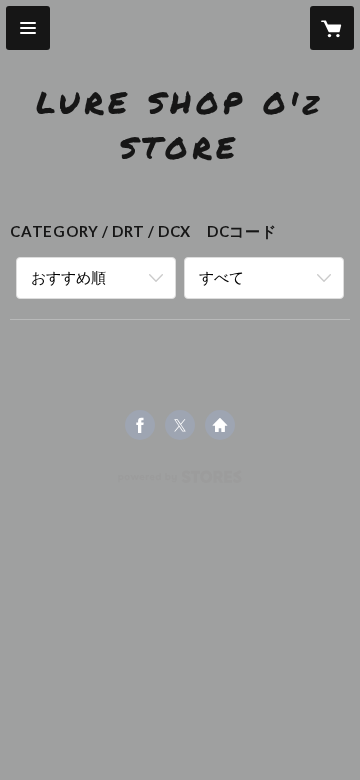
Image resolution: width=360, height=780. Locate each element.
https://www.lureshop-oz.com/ (220, 425)
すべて (221, 277)
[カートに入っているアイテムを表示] (332, 28)
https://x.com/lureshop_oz (180, 425)
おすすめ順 (68, 277)
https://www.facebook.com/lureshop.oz (140, 425)
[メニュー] (28, 28)
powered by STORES (180, 482)
